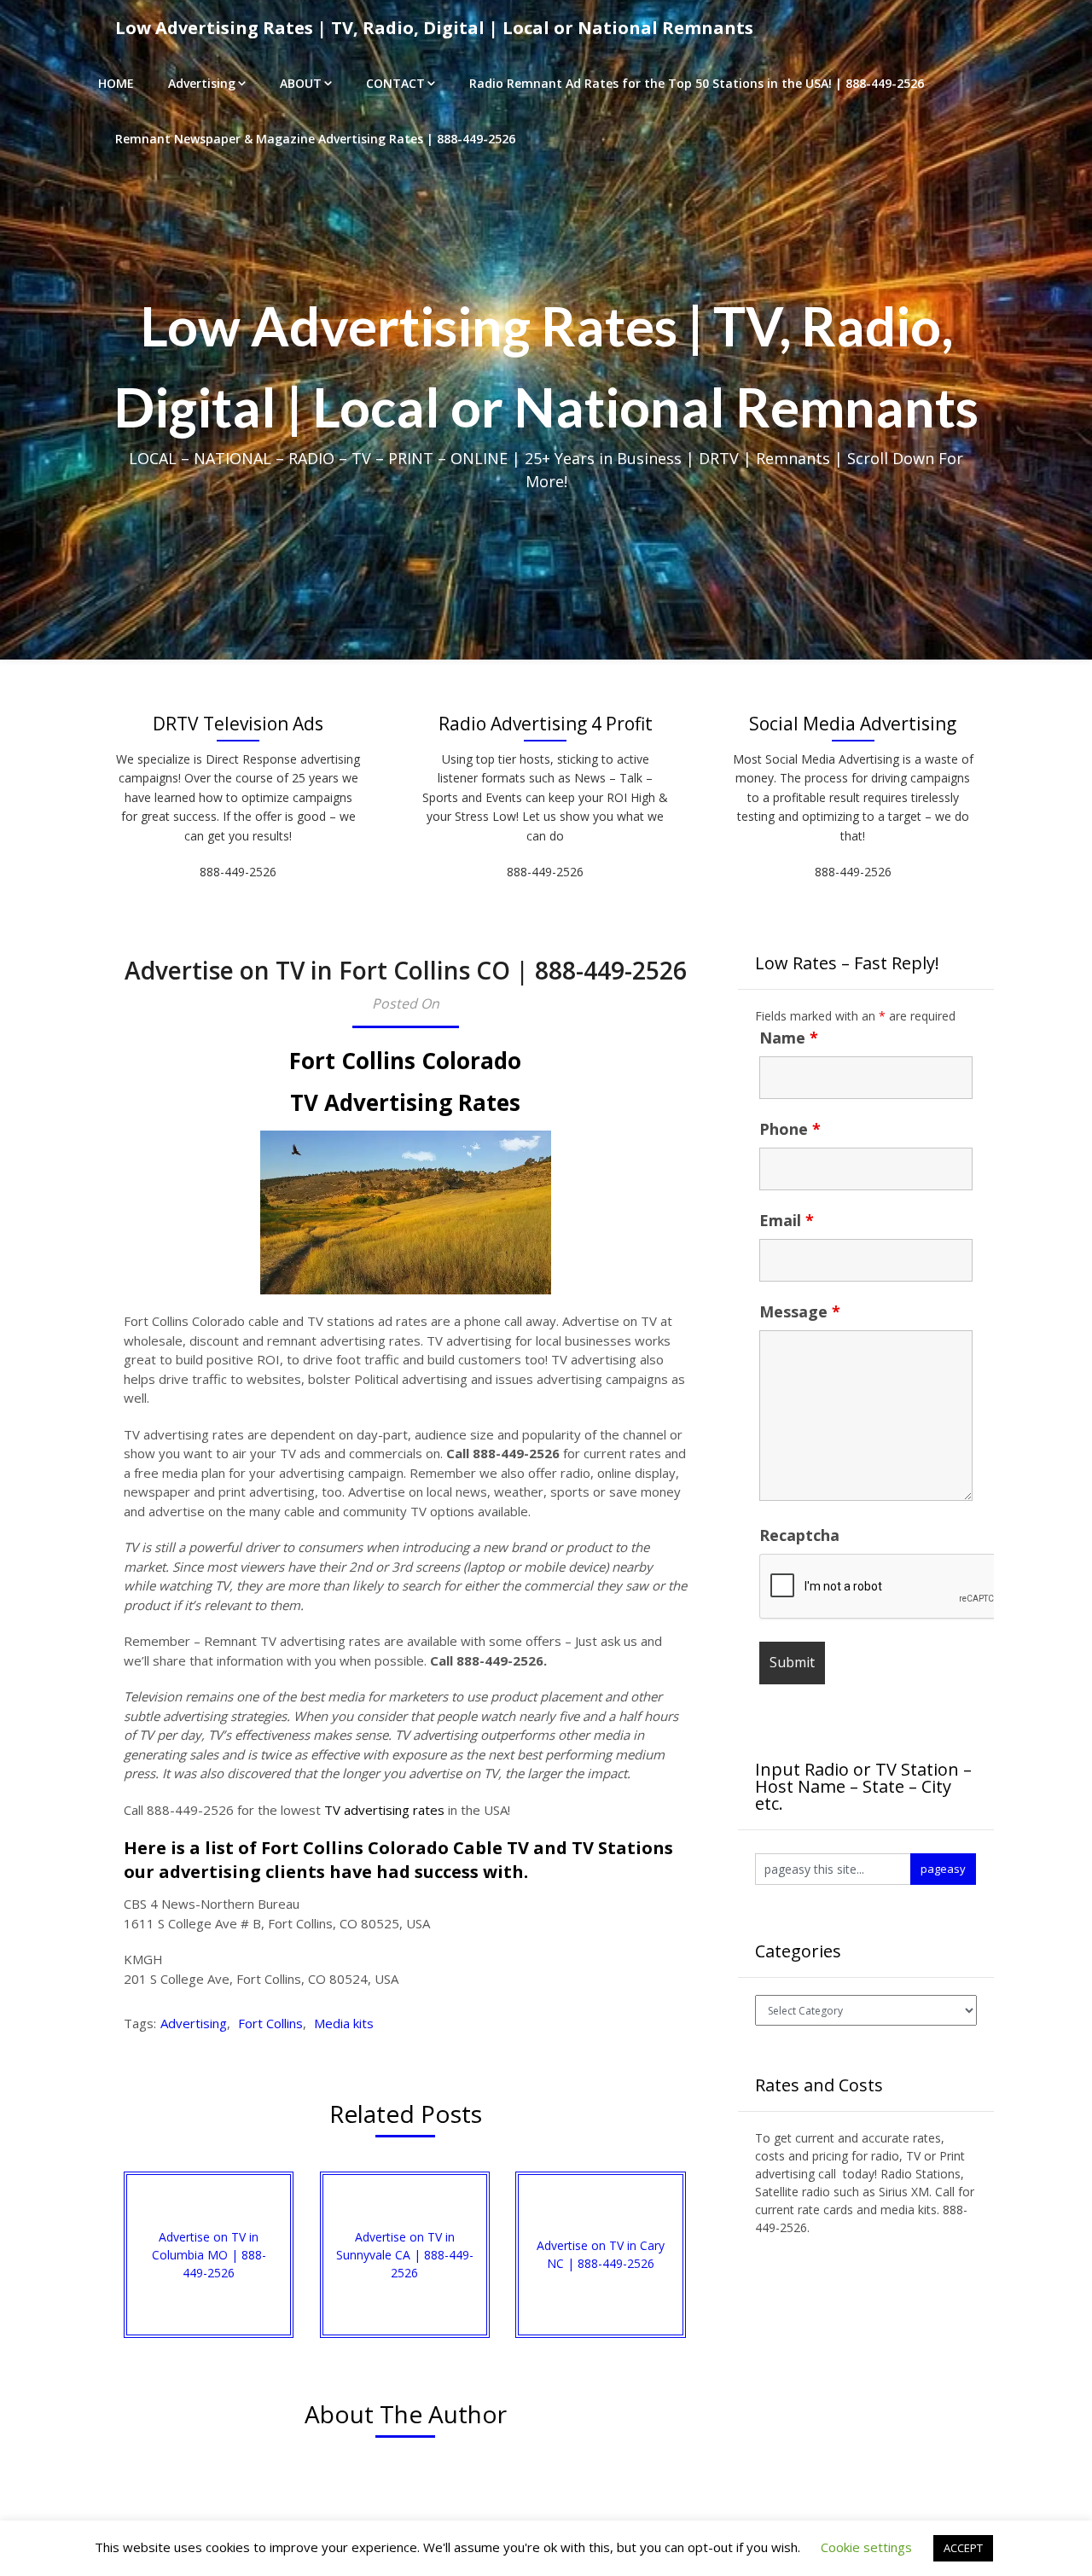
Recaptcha (799, 1535)
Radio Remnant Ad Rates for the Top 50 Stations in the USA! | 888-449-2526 (697, 83)
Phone (790, 1129)
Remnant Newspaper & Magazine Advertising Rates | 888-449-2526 (315, 139)
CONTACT (395, 83)
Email (787, 1220)
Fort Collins (270, 2023)
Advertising (202, 83)
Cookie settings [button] (866, 2547)
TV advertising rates (384, 1810)
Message (800, 1311)
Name (789, 1038)
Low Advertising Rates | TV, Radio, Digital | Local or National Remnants (434, 28)
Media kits (344, 2023)
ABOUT (301, 83)
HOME (116, 83)
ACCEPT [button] (963, 2548)
